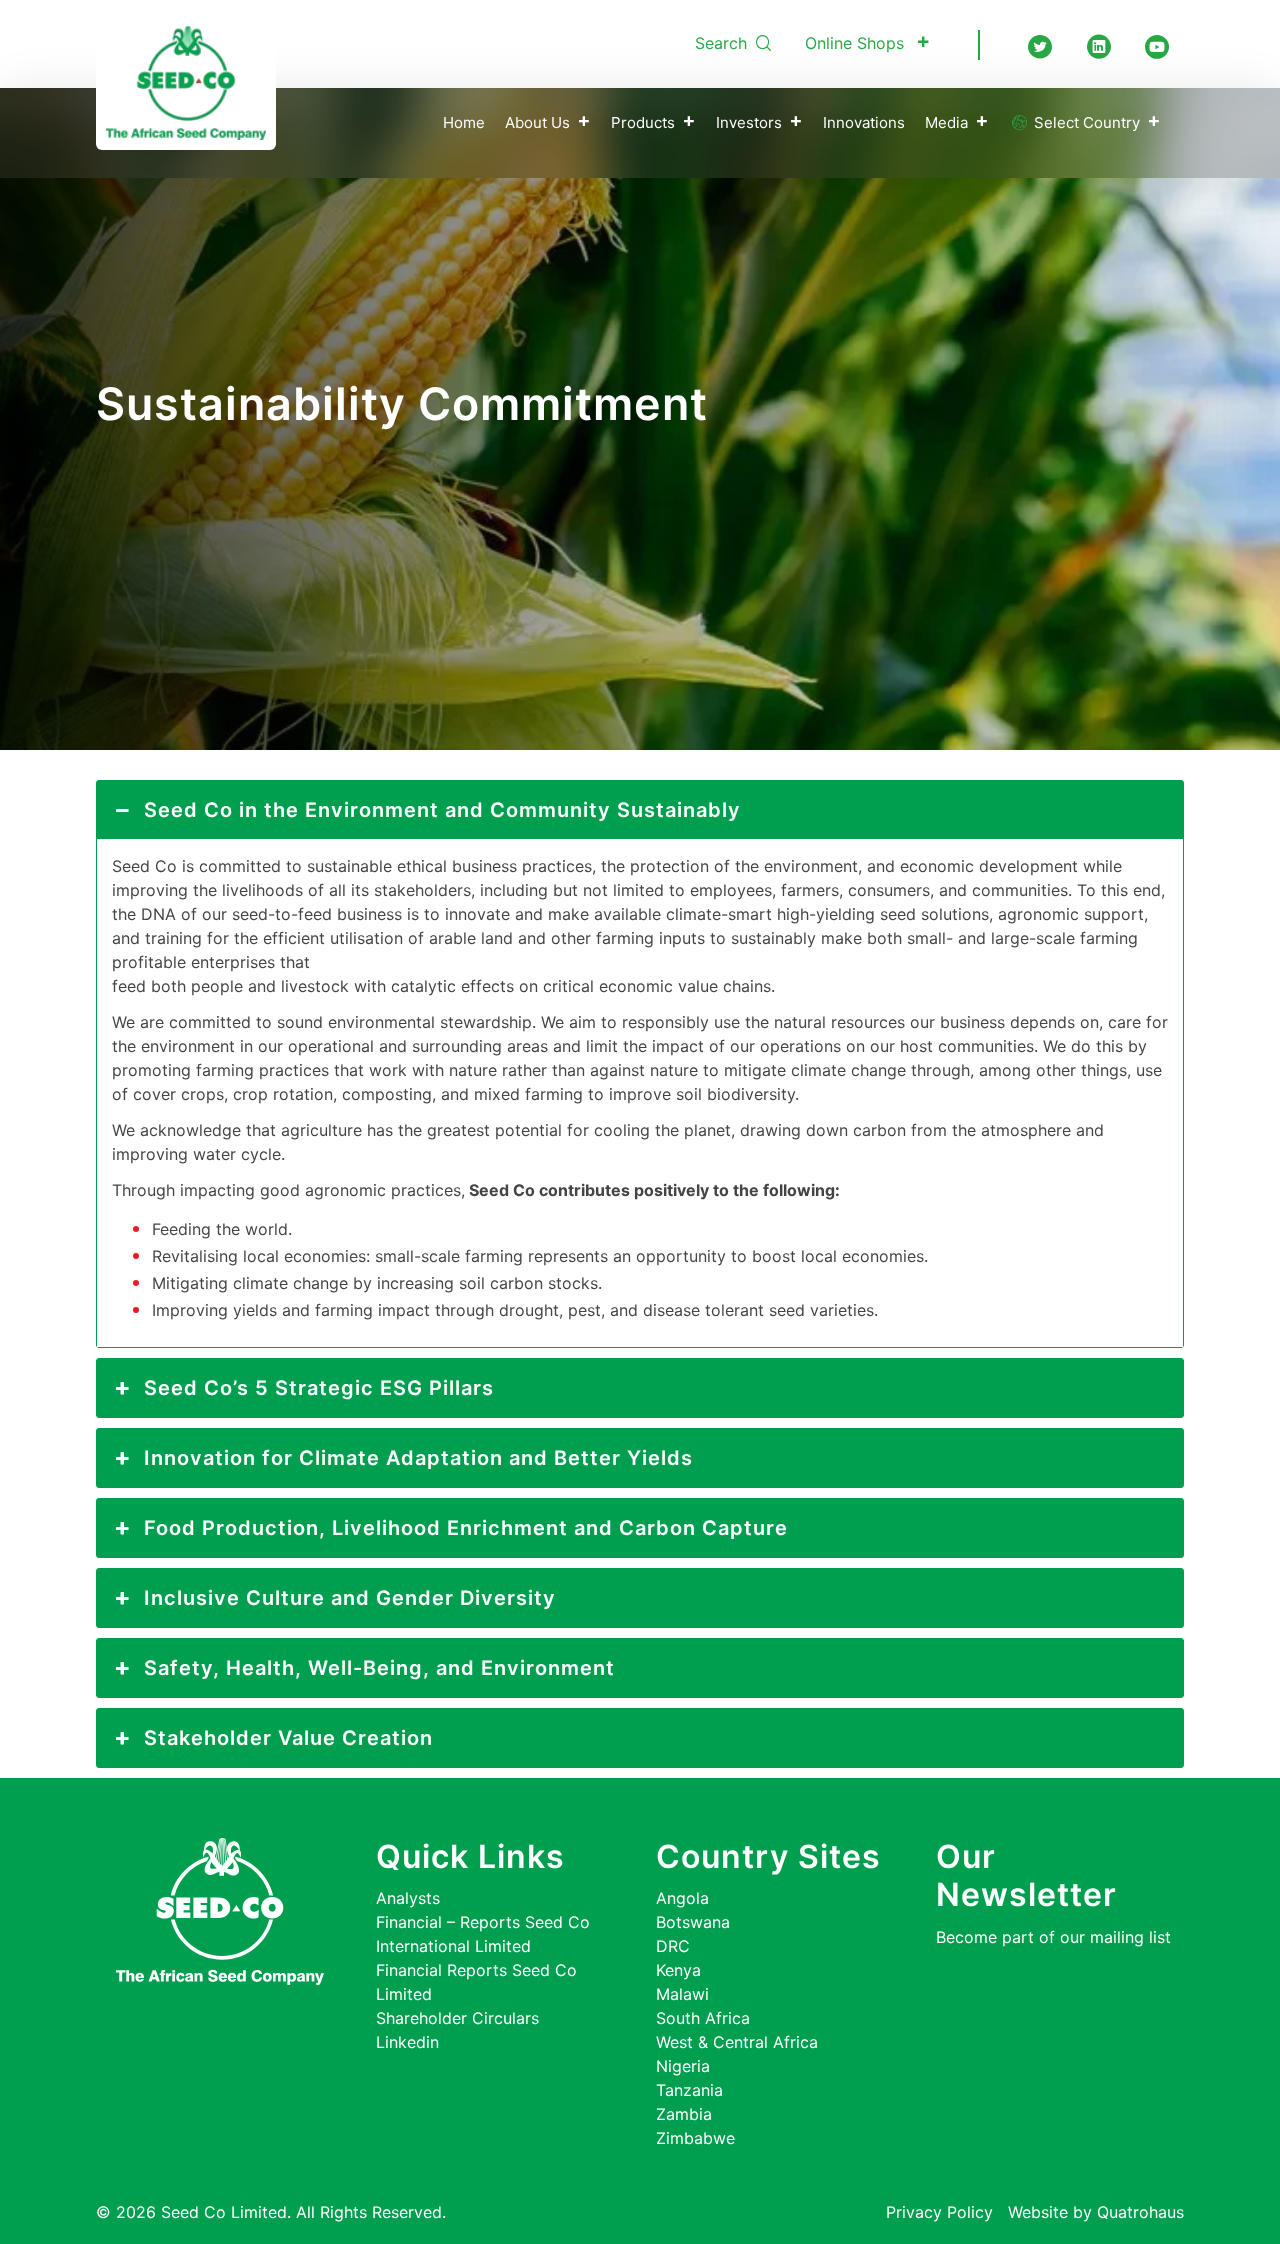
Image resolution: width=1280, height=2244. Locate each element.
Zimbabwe (695, 2138)
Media (946, 122)
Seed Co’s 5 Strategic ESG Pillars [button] (319, 1388)
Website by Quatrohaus (1096, 2212)
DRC (673, 1946)
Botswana (693, 1922)
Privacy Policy (939, 2212)
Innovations (864, 122)
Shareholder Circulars (457, 2018)
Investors (749, 122)
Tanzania (689, 2090)
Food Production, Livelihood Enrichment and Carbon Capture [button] (466, 1528)
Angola (682, 1898)
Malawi (682, 1994)
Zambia (684, 2114)
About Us (537, 122)
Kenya (678, 1970)
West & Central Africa (737, 2042)
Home (464, 122)
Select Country (1085, 122)
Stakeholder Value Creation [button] (288, 1738)
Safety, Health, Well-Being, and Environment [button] (379, 1668)
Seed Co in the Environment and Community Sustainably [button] (442, 810)
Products (643, 122)
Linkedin (407, 2042)
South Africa (703, 2018)
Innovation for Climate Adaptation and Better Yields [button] (418, 1458)
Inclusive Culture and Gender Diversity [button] (350, 1598)
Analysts (408, 1898)
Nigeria (683, 2066)
